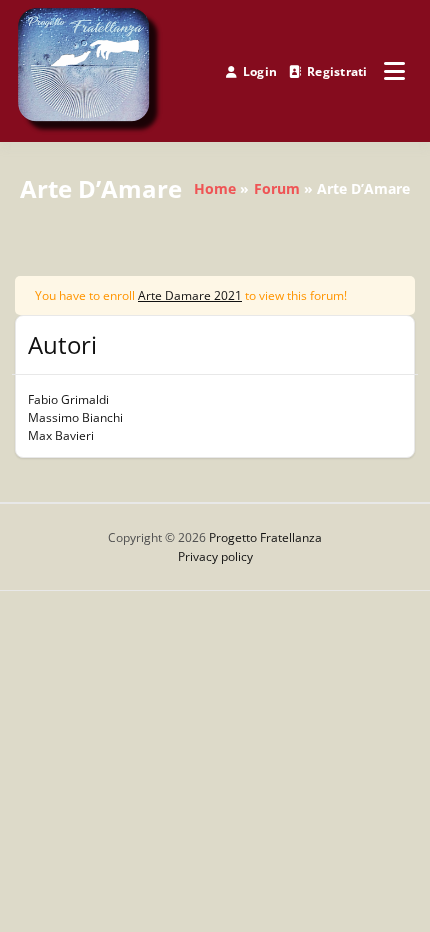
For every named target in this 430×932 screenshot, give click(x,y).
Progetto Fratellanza (265, 537)
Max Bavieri (61, 435)
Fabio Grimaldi (68, 399)
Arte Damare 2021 (190, 295)
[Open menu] (394, 71)
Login (260, 71)
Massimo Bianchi (75, 417)
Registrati (337, 71)
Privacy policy (215, 556)
